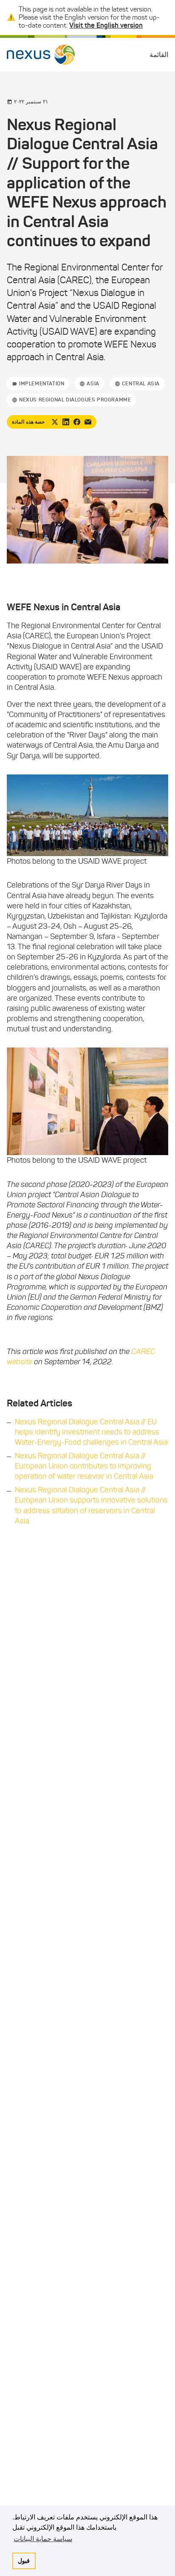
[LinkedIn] (66, 422)
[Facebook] (77, 422)
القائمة (159, 55)
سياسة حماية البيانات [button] (43, 2539)
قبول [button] (24, 2561)
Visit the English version (106, 25)
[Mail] (88, 422)
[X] (55, 422)
